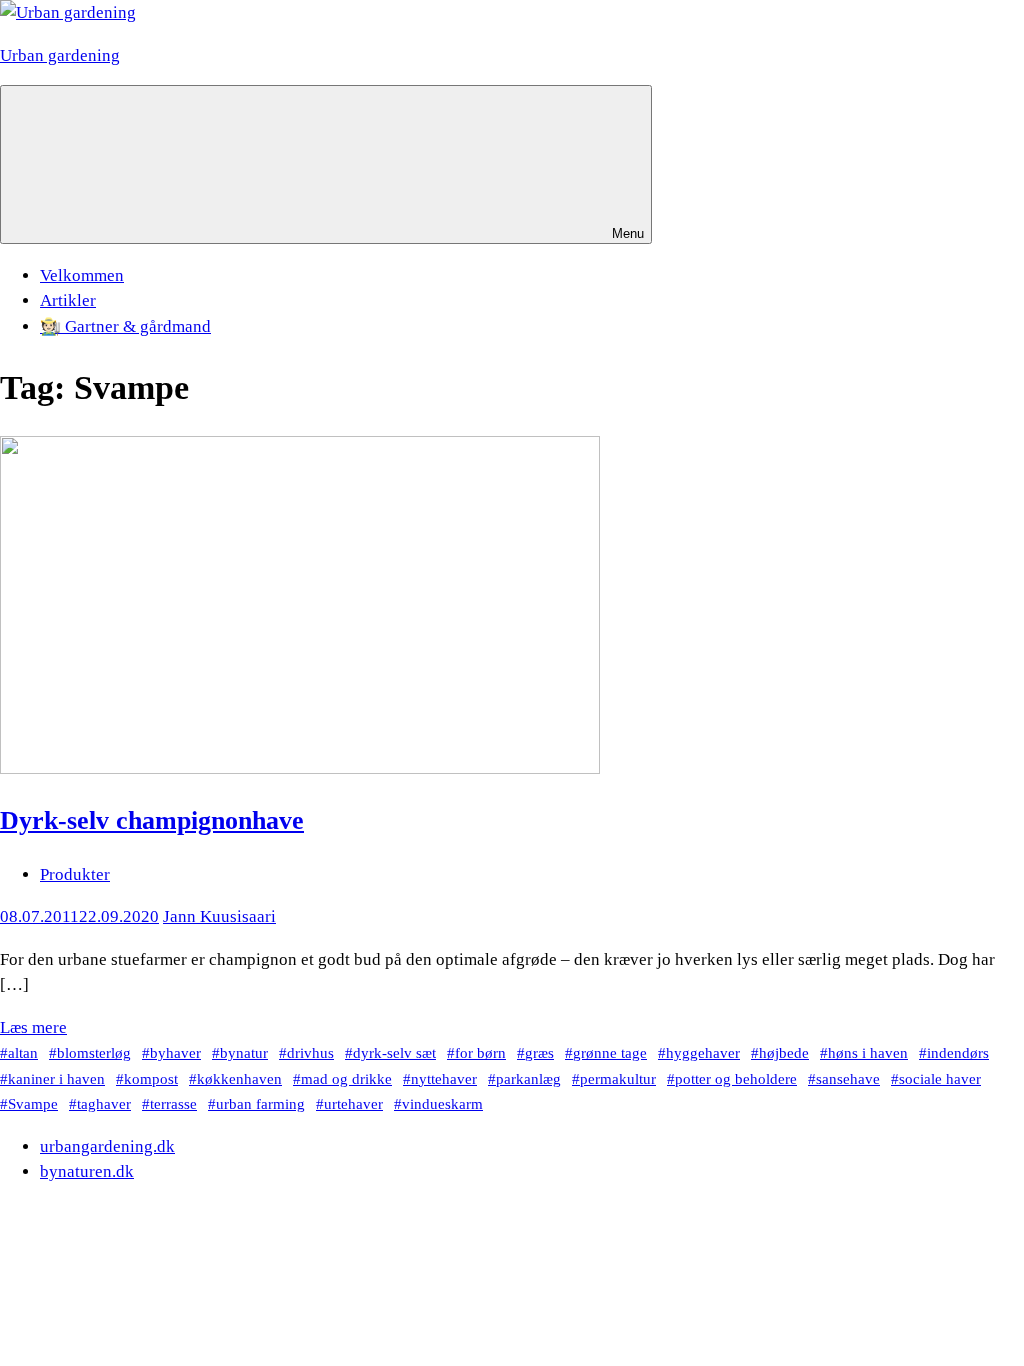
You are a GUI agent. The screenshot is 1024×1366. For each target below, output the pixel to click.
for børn (480, 1052)
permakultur (618, 1078)
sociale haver (940, 1078)
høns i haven (868, 1052)
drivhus (310, 1052)
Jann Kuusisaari (219, 916)
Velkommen (82, 275)
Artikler (68, 300)
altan (23, 1052)
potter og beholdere (736, 1078)
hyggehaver (703, 1052)
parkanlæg (528, 1078)
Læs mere (33, 1027)
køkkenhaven (239, 1078)
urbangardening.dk (107, 1146)
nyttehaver (444, 1078)
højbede (784, 1052)
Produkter (75, 874)
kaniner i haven (56, 1078)
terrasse (173, 1103)
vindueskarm (442, 1103)
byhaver (175, 1052)
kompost (151, 1078)
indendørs (958, 1052)
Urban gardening (60, 55)
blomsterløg (94, 1052)
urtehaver (353, 1103)
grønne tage (610, 1052)
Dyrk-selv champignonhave (152, 820)
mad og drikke (346, 1078)
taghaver (104, 1103)
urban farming (260, 1103)
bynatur (244, 1052)
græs (539, 1052)
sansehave (848, 1078)
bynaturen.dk (87, 1171)
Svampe (33, 1103)
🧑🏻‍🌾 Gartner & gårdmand (125, 326)
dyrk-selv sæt (394, 1052)
